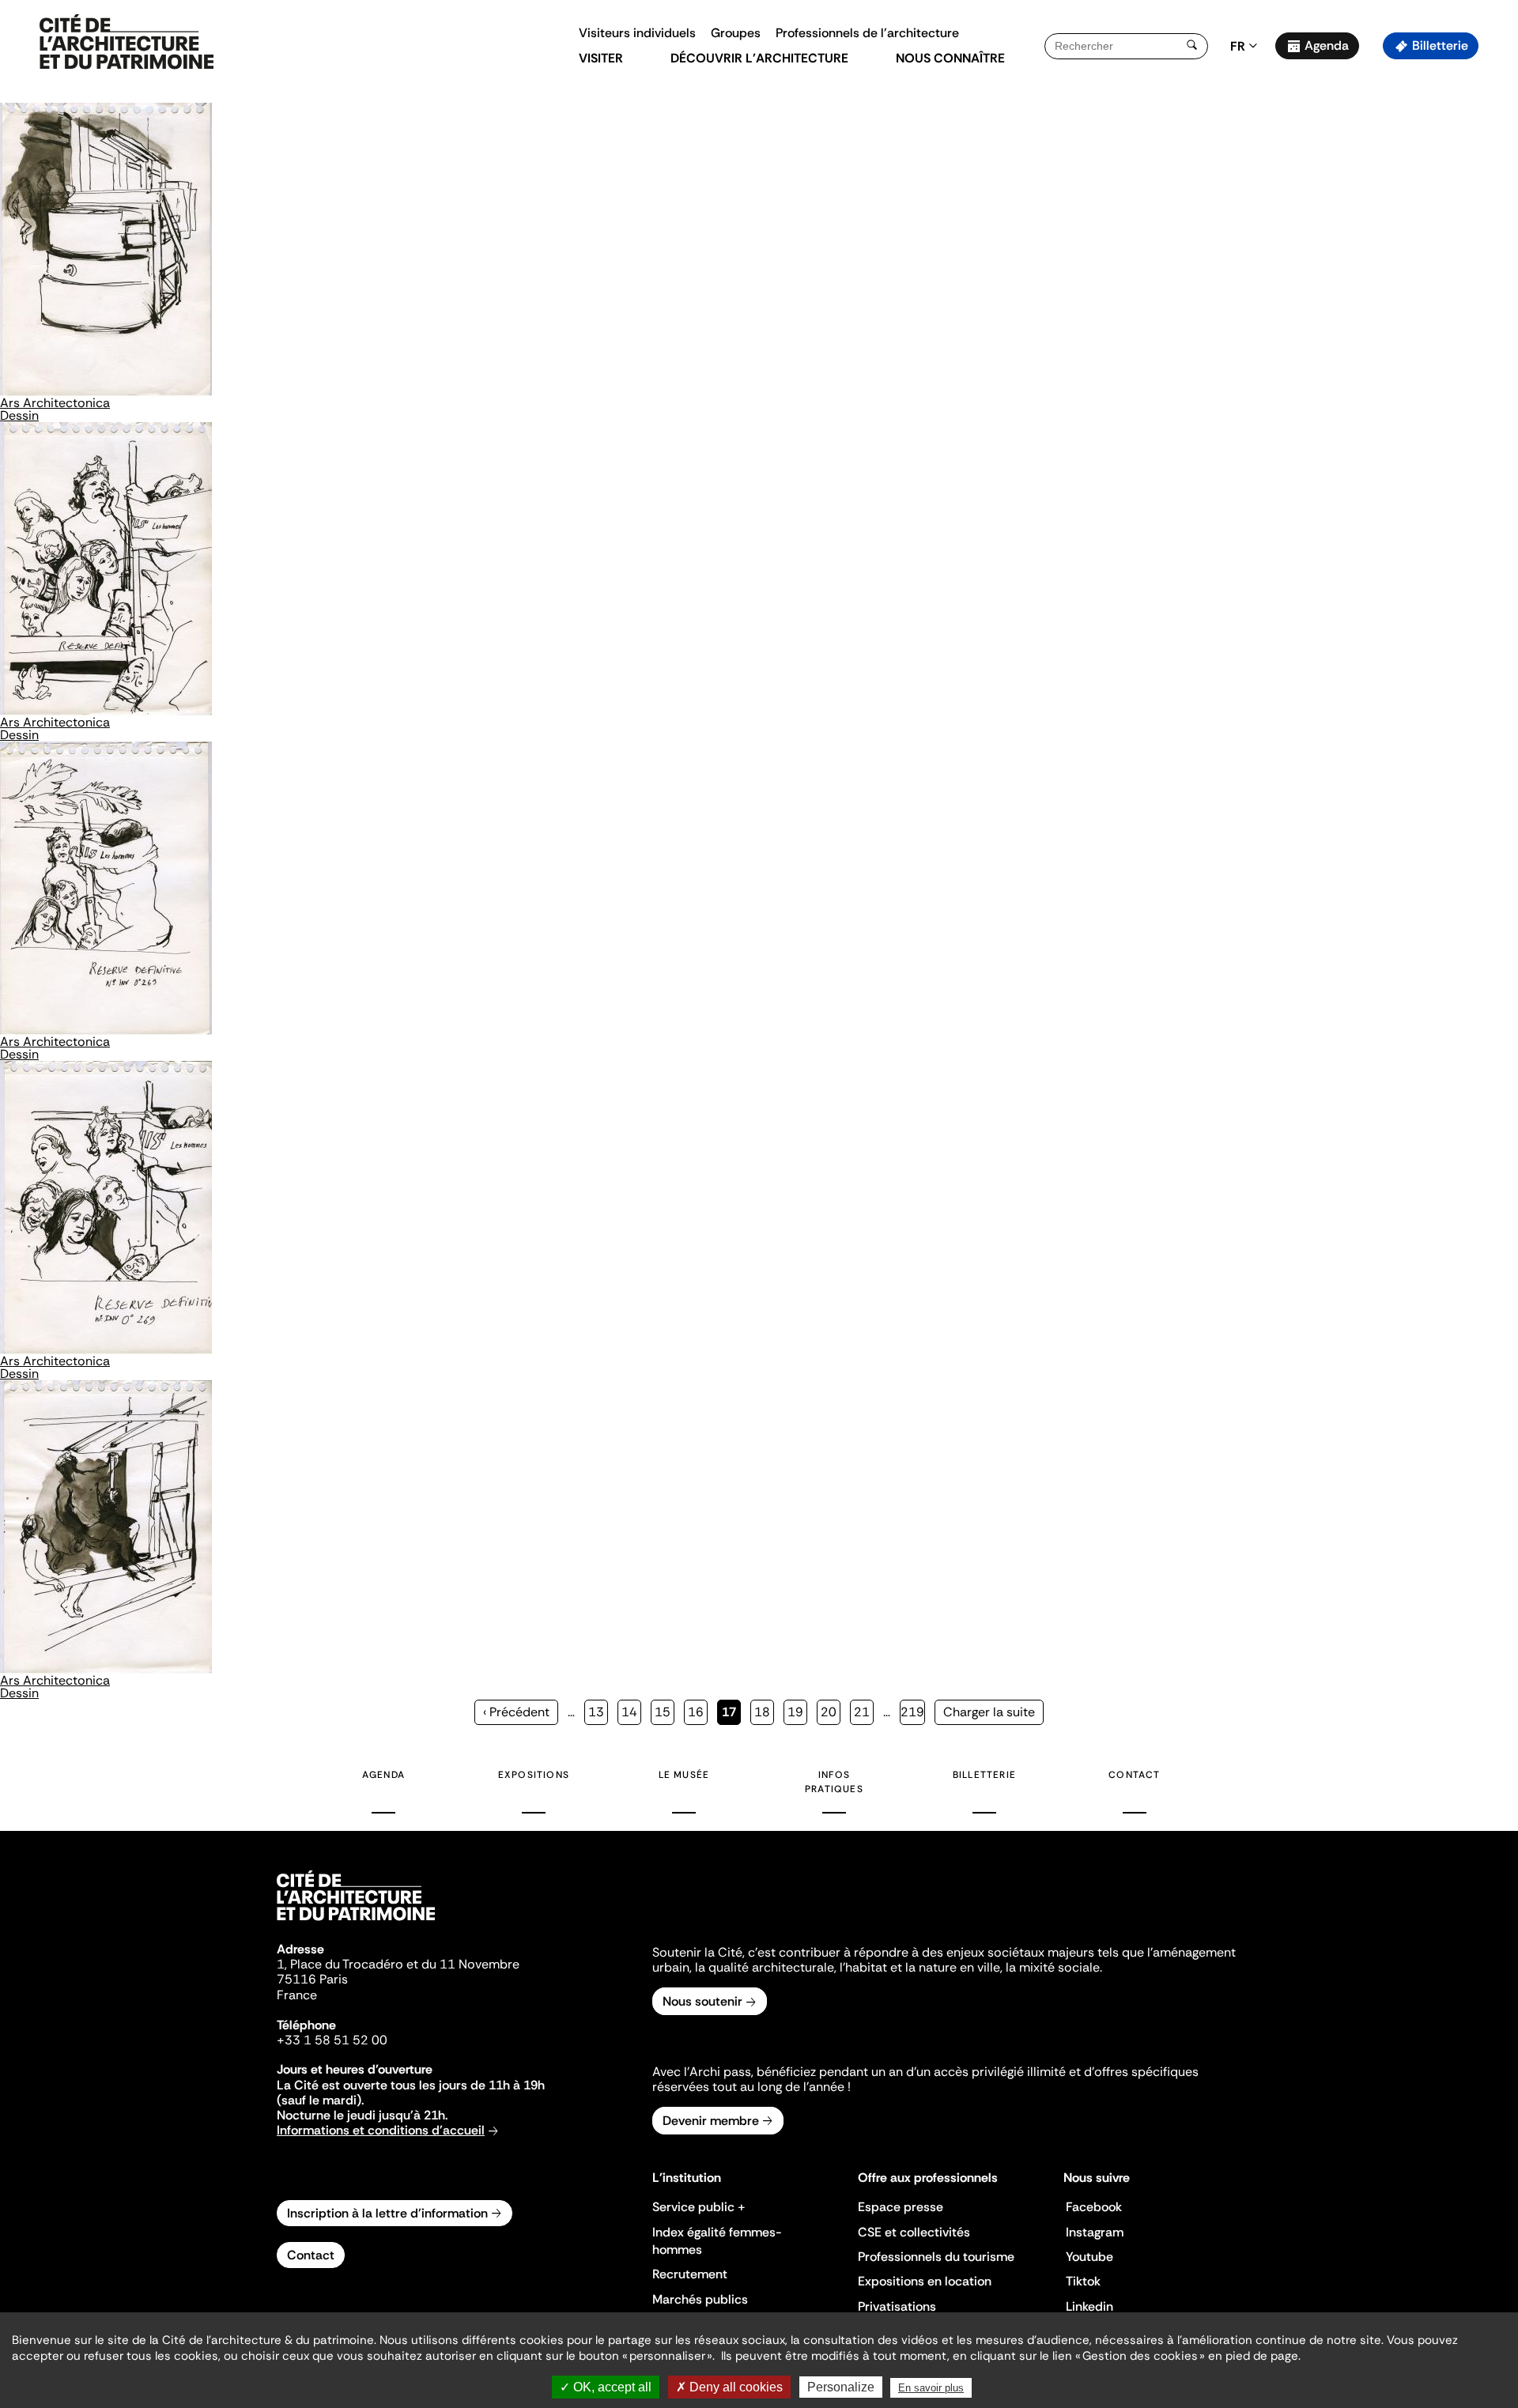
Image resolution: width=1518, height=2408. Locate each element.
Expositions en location (925, 2281)
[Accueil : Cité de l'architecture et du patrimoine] (126, 43)
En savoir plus (931, 2388)
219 (913, 1712)
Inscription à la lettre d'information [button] (387, 2213)
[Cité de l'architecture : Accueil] (356, 1923)
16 (698, 1712)
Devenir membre (711, 2121)
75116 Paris (312, 1979)
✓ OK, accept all (606, 2387)
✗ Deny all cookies (729, 2387)
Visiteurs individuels (637, 33)
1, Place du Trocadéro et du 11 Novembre (398, 1964)
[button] (1495, 281)
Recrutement (690, 2274)
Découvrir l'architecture (759, 58)
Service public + (699, 2207)
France (297, 1995)
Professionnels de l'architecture (867, 33)
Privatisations (897, 2306)
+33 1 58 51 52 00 (332, 2040)
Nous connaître (950, 58)
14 (631, 1712)
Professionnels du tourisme (936, 2257)
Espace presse (901, 2207)
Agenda (1327, 45)
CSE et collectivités (914, 2232)
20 (831, 1712)
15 (665, 1712)
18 (764, 1712)
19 (797, 1712)
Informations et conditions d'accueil (381, 2130)
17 (731, 1714)
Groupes (736, 33)
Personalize (841, 2387)
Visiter (601, 58)
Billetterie (1440, 45)
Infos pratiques (834, 1782)
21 (864, 1712)
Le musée (684, 1775)
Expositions (534, 1775)
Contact (1134, 1775)
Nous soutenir (702, 2001)
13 (598, 1712)
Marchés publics (700, 2299)
